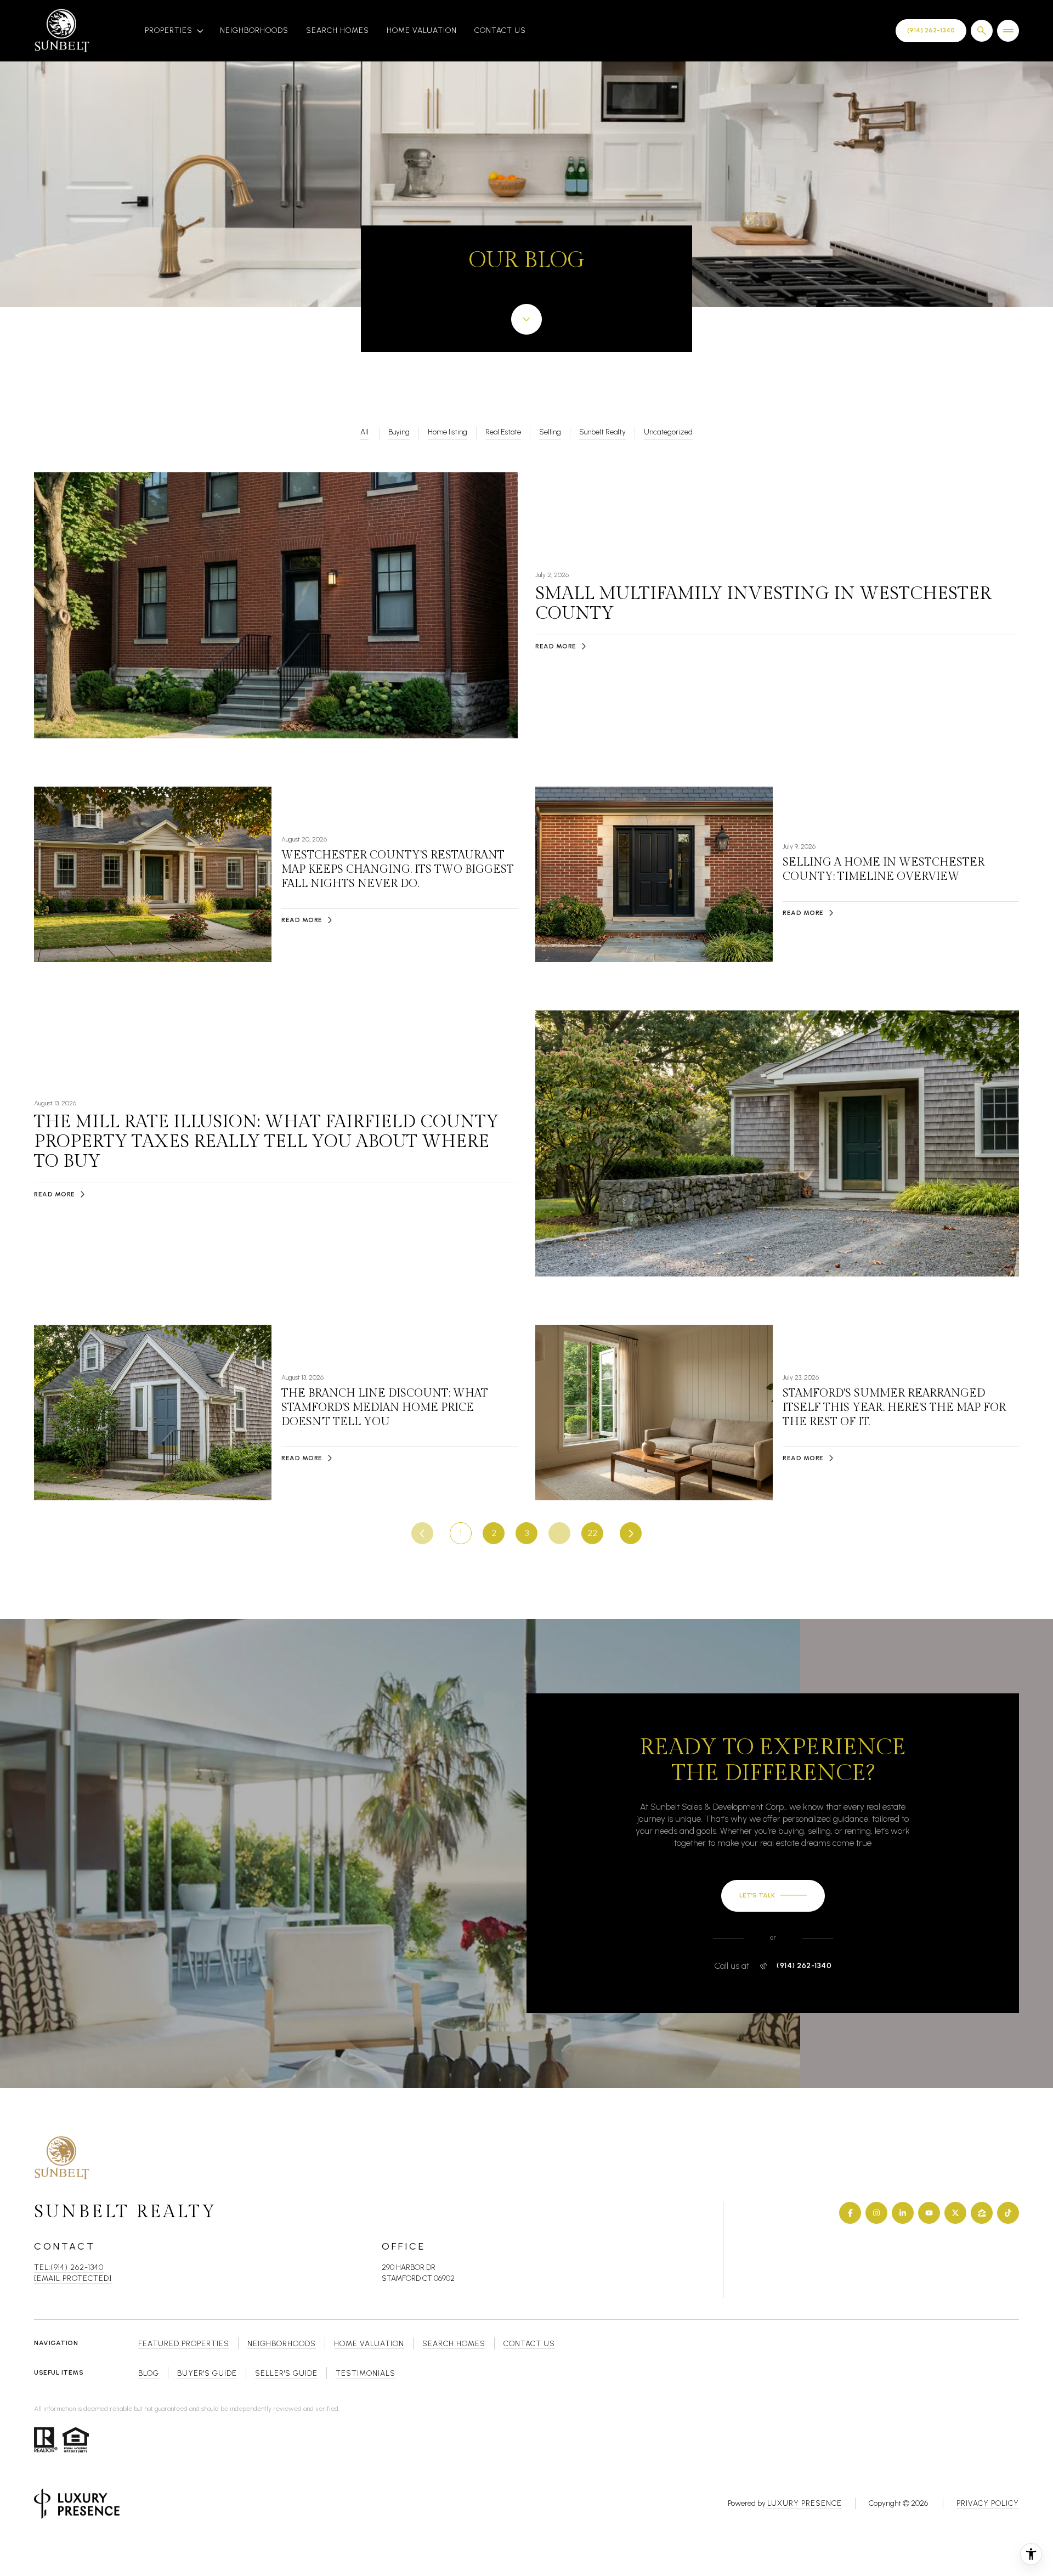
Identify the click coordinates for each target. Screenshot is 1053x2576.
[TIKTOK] (1008, 2213)
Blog (149, 2373)
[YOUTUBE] (929, 2213)
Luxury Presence (805, 2503)
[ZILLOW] (982, 2213)
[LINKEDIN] (903, 2213)
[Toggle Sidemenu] (1008, 31)
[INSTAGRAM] (876, 2213)
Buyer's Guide (207, 2373)
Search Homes (338, 30)
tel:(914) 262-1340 (69, 2267)
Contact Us (500, 30)
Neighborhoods (254, 30)
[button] (773, 1896)
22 (592, 1533)
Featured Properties (184, 2344)
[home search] (982, 31)
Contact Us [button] (529, 2344)
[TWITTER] (955, 2213)
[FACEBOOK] (850, 2213)
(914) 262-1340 (804, 1966)
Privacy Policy (988, 2503)
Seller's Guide (286, 2373)
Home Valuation (422, 30)
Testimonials (366, 2373)
